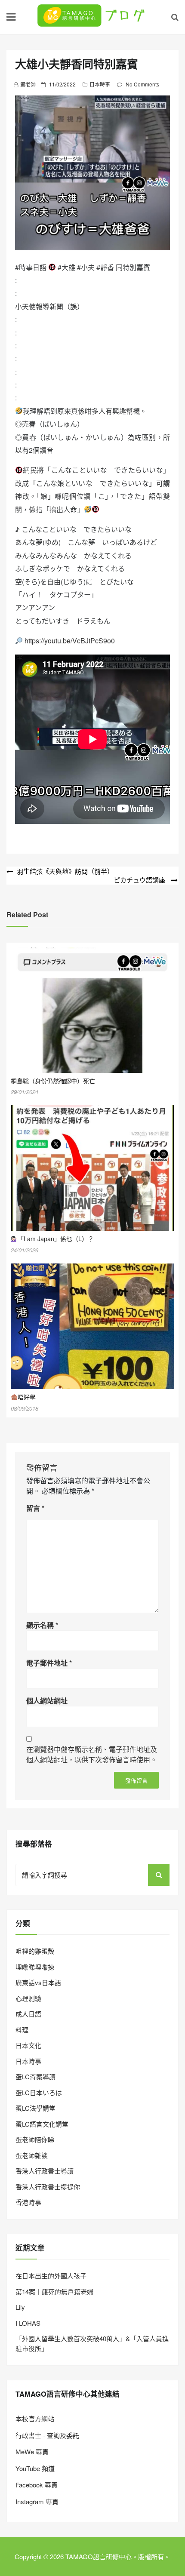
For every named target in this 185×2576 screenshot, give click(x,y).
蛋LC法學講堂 (35, 2108)
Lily (20, 2307)
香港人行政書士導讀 (45, 2171)
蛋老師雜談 (32, 2155)
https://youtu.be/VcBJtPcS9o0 (70, 641)
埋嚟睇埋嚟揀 (35, 1967)
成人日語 (28, 2014)
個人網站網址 (47, 1701)
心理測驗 (28, 1998)
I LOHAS (28, 2323)
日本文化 (28, 2045)
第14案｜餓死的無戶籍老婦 (54, 2292)
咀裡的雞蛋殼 (35, 1951)
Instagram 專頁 (37, 2501)
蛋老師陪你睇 (35, 2139)
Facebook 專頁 (37, 2485)
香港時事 (28, 2202)
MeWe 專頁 (32, 2452)
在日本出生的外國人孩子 (51, 2276)
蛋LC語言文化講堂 (42, 2124)
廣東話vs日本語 (38, 1982)
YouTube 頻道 (35, 2468)
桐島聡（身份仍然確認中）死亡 (53, 1081)
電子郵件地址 (49, 1663)
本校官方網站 (35, 2418)
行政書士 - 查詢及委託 (47, 2435)
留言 (35, 1508)
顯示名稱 (42, 1625)
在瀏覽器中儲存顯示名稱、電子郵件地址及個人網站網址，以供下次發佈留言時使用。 (92, 1754)
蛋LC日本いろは (39, 2092)
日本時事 (100, 84)
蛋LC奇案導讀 (35, 2076)
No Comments (142, 84)
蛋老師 (28, 84)
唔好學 (27, 1397)
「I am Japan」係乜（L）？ (56, 1239)
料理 (22, 2030)
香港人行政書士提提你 (48, 2187)
